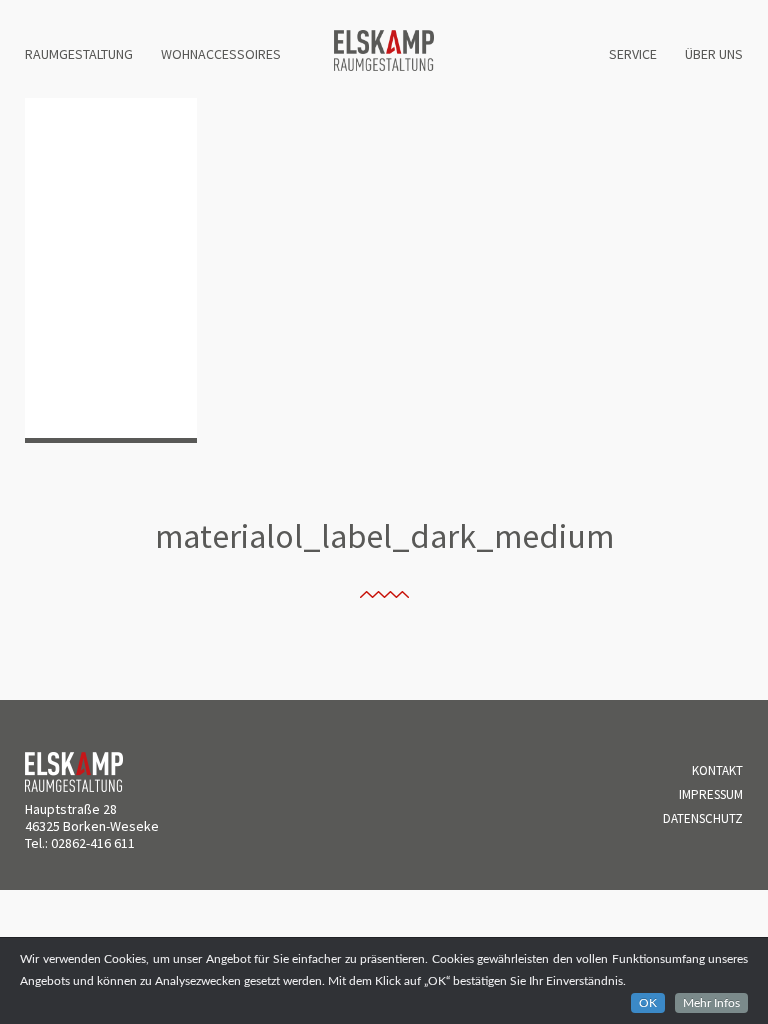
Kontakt (717, 770)
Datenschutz (703, 818)
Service (633, 54)
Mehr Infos (711, 1003)
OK (648, 1003)
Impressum (711, 794)
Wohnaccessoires (221, 54)
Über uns (714, 54)
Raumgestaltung (79, 54)
